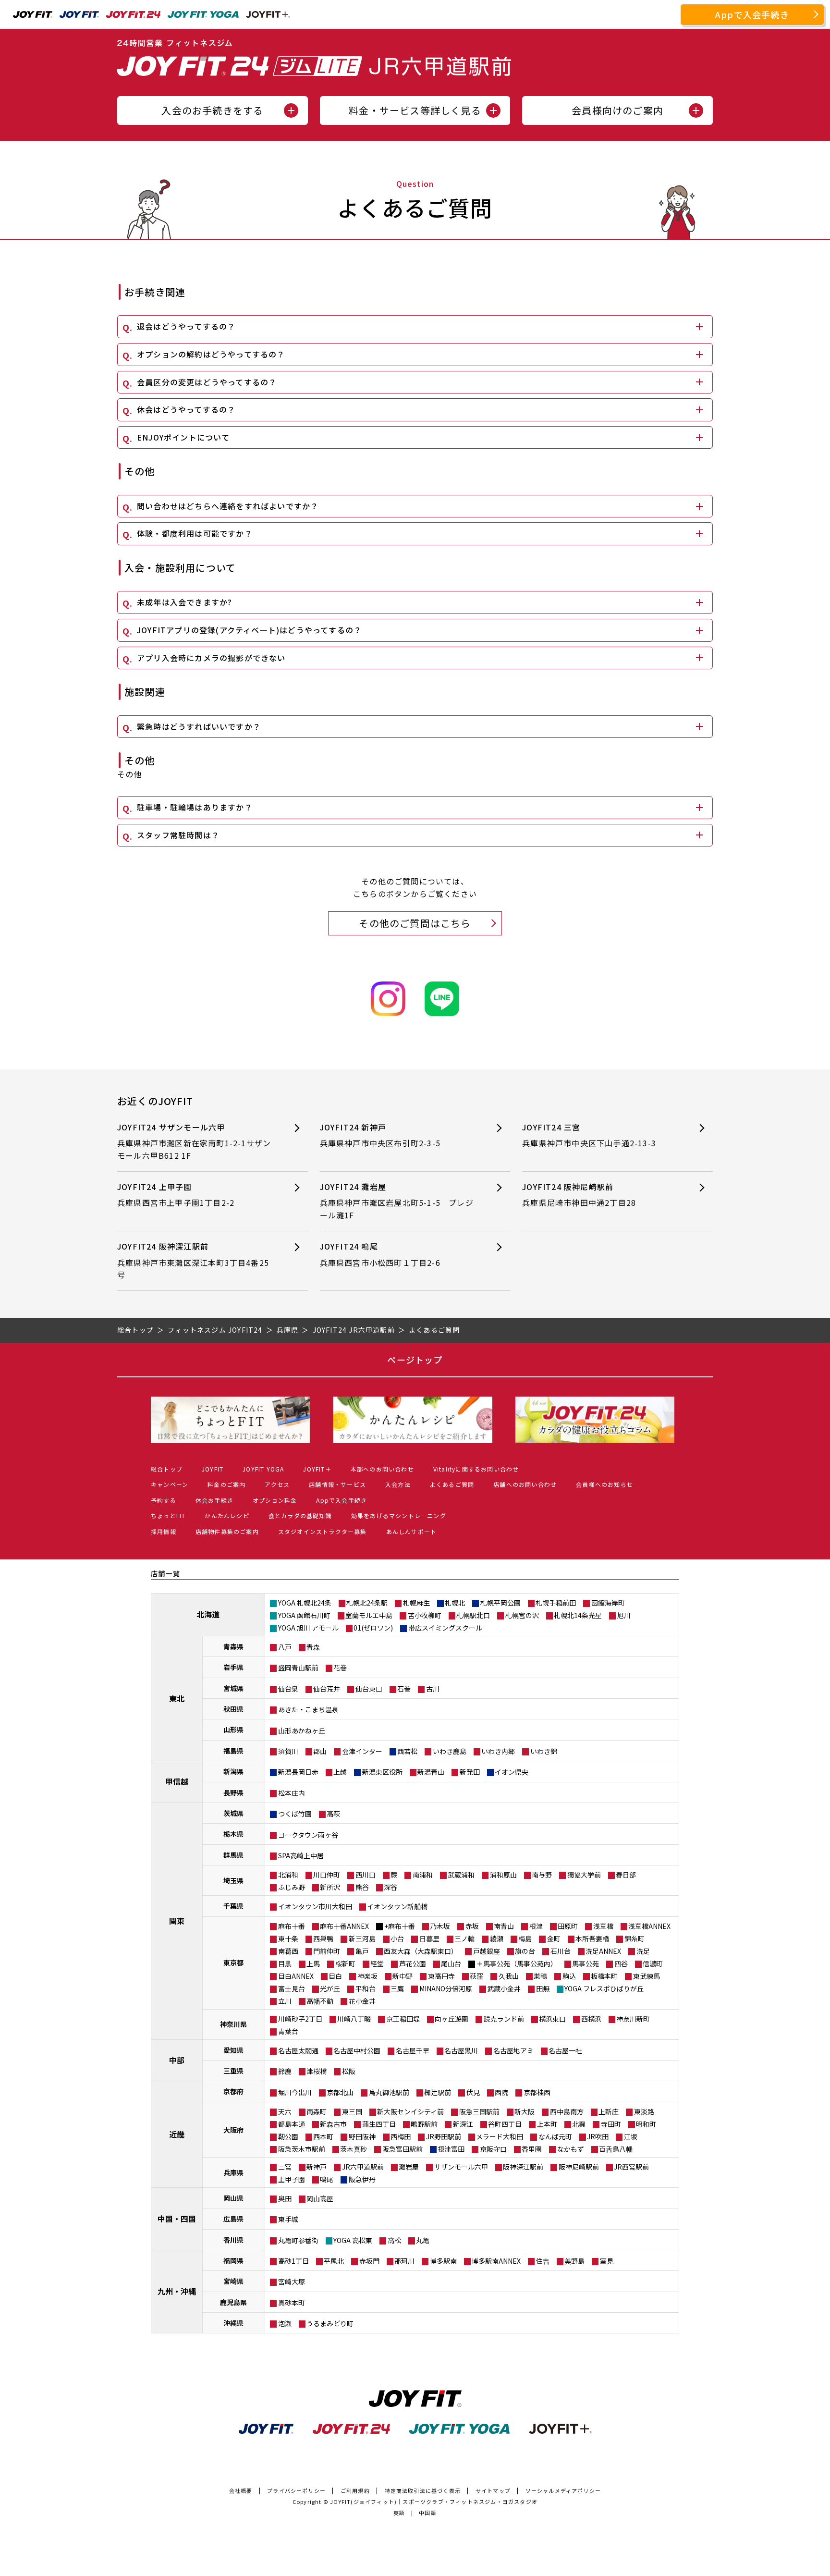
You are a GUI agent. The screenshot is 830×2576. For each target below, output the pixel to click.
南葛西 (288, 1951)
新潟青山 (431, 1772)
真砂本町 (292, 2303)
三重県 (233, 2071)
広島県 (233, 2219)
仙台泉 (288, 1689)
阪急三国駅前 (479, 2111)
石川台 (561, 1951)
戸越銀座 (487, 1951)
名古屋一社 (565, 2050)
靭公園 (288, 2136)
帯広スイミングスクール (445, 1628)
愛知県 (233, 2050)
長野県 (233, 1792)
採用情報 (164, 1531)
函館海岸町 (608, 1603)
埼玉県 (233, 1880)
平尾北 (334, 2261)
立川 (285, 2001)
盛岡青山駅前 (298, 1668)
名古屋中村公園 (357, 2050)
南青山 (504, 1926)
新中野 (403, 1976)
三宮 (285, 2167)
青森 (313, 1647)
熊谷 (362, 1887)
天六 (285, 2111)
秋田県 (233, 1709)
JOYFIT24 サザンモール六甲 (194, 1141)
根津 (536, 1926)
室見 (607, 2261)
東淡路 (644, 2111)
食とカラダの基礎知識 (300, 1515)
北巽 (579, 2124)
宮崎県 (233, 2281)
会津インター (362, 1751)
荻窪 (476, 1976)
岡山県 (233, 2198)
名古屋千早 (413, 2050)
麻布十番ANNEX (344, 1926)
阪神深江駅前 (523, 2167)
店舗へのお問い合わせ (525, 1484)
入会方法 (398, 1484)
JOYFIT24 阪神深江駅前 (193, 1260)
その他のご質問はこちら (415, 923)
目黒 (285, 1963)
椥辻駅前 (438, 2092)
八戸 (285, 1647)
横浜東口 (552, 2019)
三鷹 (397, 1988)
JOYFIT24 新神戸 (380, 1135)
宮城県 (233, 1688)
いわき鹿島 (450, 1751)
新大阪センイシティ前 (410, 2111)
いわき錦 (544, 1751)
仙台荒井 (327, 1689)
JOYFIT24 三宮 (589, 1135)
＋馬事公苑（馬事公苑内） (517, 1963)
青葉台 (288, 2031)
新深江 (463, 2124)
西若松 (407, 1751)
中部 (177, 2060)
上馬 (313, 1963)
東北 (177, 1698)
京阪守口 (493, 2149)
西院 (501, 2092)
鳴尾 (327, 2179)
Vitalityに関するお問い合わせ (476, 1469)
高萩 (333, 1814)
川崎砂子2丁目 (300, 2019)
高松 (394, 2240)
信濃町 (653, 1963)
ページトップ (415, 1360)
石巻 (404, 1689)
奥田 (285, 2198)
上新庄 (609, 2111)
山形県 (233, 1730)
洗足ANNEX (603, 1951)
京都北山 (340, 2092)
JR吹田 (598, 2136)
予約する (164, 1500)
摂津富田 (451, 2149)
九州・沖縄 (177, 2291)
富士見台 (292, 1988)
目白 (335, 1976)
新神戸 (317, 2167)
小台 (397, 1938)
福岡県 (233, 2260)
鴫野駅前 (424, 2124)
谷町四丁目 (505, 2124)
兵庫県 (233, 2172)
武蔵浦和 (461, 1875)
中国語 (428, 2513)
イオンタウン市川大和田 (315, 1906)
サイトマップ (493, 2490)
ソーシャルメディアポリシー (563, 2490)
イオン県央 (512, 1772)
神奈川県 (233, 2024)
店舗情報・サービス (337, 1484)
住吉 (543, 2261)
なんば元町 (555, 2136)
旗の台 (525, 1951)
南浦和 (423, 1875)
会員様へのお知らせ (604, 1484)
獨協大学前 (584, 1875)
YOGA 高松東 (353, 2240)
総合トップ (167, 1469)
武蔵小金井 (504, 1988)
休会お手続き (214, 1500)
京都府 (233, 2091)
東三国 (352, 2111)
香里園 (532, 2149)
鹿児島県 (233, 2302)
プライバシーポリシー (296, 2490)
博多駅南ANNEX (496, 2261)
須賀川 (288, 1751)
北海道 (208, 1614)
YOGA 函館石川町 (304, 1615)
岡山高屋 (320, 2198)
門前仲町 (327, 1951)
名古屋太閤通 (298, 2050)
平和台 (366, 1988)
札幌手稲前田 (556, 1603)
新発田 (470, 1772)
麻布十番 (292, 1926)
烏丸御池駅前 (389, 2092)
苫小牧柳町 (425, 1615)
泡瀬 (285, 2323)
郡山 (320, 1751)
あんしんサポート (412, 1531)
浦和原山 (503, 1875)
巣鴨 (540, 1976)
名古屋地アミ (513, 2050)
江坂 (631, 2136)
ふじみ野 (292, 1887)
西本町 (323, 2136)
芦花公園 (413, 1963)
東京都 (233, 1963)
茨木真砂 (354, 2149)
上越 (340, 1772)
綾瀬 (497, 1938)
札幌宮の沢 (522, 1615)
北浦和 (288, 1875)
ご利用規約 (355, 2490)
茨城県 (233, 1813)
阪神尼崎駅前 (579, 2167)
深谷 (391, 1887)
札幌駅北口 (473, 1615)
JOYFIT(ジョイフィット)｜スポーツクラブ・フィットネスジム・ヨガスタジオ (434, 2502)
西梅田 (401, 2136)
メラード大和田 (500, 2136)
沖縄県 (233, 2323)
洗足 (643, 1951)
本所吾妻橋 (592, 1938)
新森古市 (333, 2124)
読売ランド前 (504, 2019)
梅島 (525, 1938)
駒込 (569, 1976)
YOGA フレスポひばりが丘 (604, 1988)
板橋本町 (604, 1976)
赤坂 (472, 1926)
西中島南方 (567, 2111)
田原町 (568, 1926)
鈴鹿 (285, 2071)
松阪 (349, 2071)
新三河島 (362, 1938)
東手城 (288, 2219)
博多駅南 (443, 2261)
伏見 (473, 2092)
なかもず (571, 2149)
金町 (554, 1938)
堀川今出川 (295, 2092)
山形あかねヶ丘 (302, 1730)
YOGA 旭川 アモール (308, 1628)
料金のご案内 (226, 1484)
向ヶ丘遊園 (452, 2019)
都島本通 (292, 2124)
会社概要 (241, 2490)
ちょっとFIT (168, 1515)
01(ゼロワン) (373, 1628)
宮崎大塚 (292, 2282)
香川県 (233, 2240)
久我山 (509, 1976)
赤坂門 (369, 2261)
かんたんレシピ (227, 1515)
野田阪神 (362, 2136)
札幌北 (455, 1603)
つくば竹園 (295, 1814)
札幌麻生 (416, 1603)
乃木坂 (440, 1926)
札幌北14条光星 (578, 1615)
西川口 (366, 1875)
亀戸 (362, 1951)
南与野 (542, 1875)
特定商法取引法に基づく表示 (423, 2490)
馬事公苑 (586, 1963)
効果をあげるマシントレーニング (399, 1515)
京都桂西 (537, 2092)
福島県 (233, 1751)
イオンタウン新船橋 (397, 1906)
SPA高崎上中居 (301, 1855)
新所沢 (330, 1887)
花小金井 (362, 2001)
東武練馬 (647, 1976)
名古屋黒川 (461, 2050)
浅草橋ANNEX (649, 1926)
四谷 (621, 1963)
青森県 (233, 1646)
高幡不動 (320, 2001)
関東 (177, 1921)
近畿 (177, 2134)
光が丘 (330, 1988)
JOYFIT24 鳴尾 (380, 1254)
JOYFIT (213, 1469)
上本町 (547, 2124)
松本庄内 (292, 1793)
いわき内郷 (498, 1751)
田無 (543, 1988)
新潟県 (233, 1771)
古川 (433, 1689)
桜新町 (345, 1963)
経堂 (377, 1963)
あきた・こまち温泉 (308, 1709)
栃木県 (233, 1834)
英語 (399, 2513)
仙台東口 (369, 1689)
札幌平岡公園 (500, 1603)
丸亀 (423, 2240)
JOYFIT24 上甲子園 (180, 1195)
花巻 (340, 1668)
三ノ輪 (464, 1938)
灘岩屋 (409, 2167)
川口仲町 (327, 1875)
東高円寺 (441, 1976)
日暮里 (429, 1938)
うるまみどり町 (330, 2323)
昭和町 (646, 2124)
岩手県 (233, 1667)
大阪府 (233, 2130)
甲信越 (177, 1781)
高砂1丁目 (293, 2261)
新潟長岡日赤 (298, 1772)
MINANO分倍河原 (446, 1988)
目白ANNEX (296, 1976)
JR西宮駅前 (631, 2167)
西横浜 (591, 2019)
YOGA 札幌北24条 (305, 1603)
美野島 (574, 2261)
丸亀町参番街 (298, 2240)
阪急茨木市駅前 (302, 2149)
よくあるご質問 (452, 1484)
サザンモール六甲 (461, 2167)
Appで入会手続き (752, 14)
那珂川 (404, 2261)
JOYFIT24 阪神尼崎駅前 (579, 1195)
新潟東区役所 (382, 1772)
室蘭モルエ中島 (369, 1615)
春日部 (626, 1875)
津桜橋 (317, 2071)
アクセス (277, 1484)
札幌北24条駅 (367, 1603)
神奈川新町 (633, 2019)
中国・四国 (177, 2219)
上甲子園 (292, 2179)
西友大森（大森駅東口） (421, 1951)
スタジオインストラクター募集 (323, 1531)
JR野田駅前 (444, 2136)
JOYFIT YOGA (263, 1469)
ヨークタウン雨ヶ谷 (308, 1835)
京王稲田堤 (403, 2019)
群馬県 (233, 1855)
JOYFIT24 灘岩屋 (397, 1201)
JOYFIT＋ (317, 1469)
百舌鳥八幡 (616, 2149)
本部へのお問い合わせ (382, 1469)
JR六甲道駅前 (363, 2167)
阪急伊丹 (362, 2179)
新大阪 (525, 2111)
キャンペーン (170, 1484)
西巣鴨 (323, 1938)
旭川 (624, 1615)
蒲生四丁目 (379, 2124)
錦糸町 (635, 1938)
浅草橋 (603, 1926)
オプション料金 (275, 1500)
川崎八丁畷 (354, 2019)
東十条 (288, 1938)
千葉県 (233, 1906)
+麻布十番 (400, 1926)
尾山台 (451, 1963)
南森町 (317, 2111)
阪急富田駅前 (403, 2149)
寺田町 (611, 2124)
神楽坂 (367, 1976)
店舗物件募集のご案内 (227, 1531)
